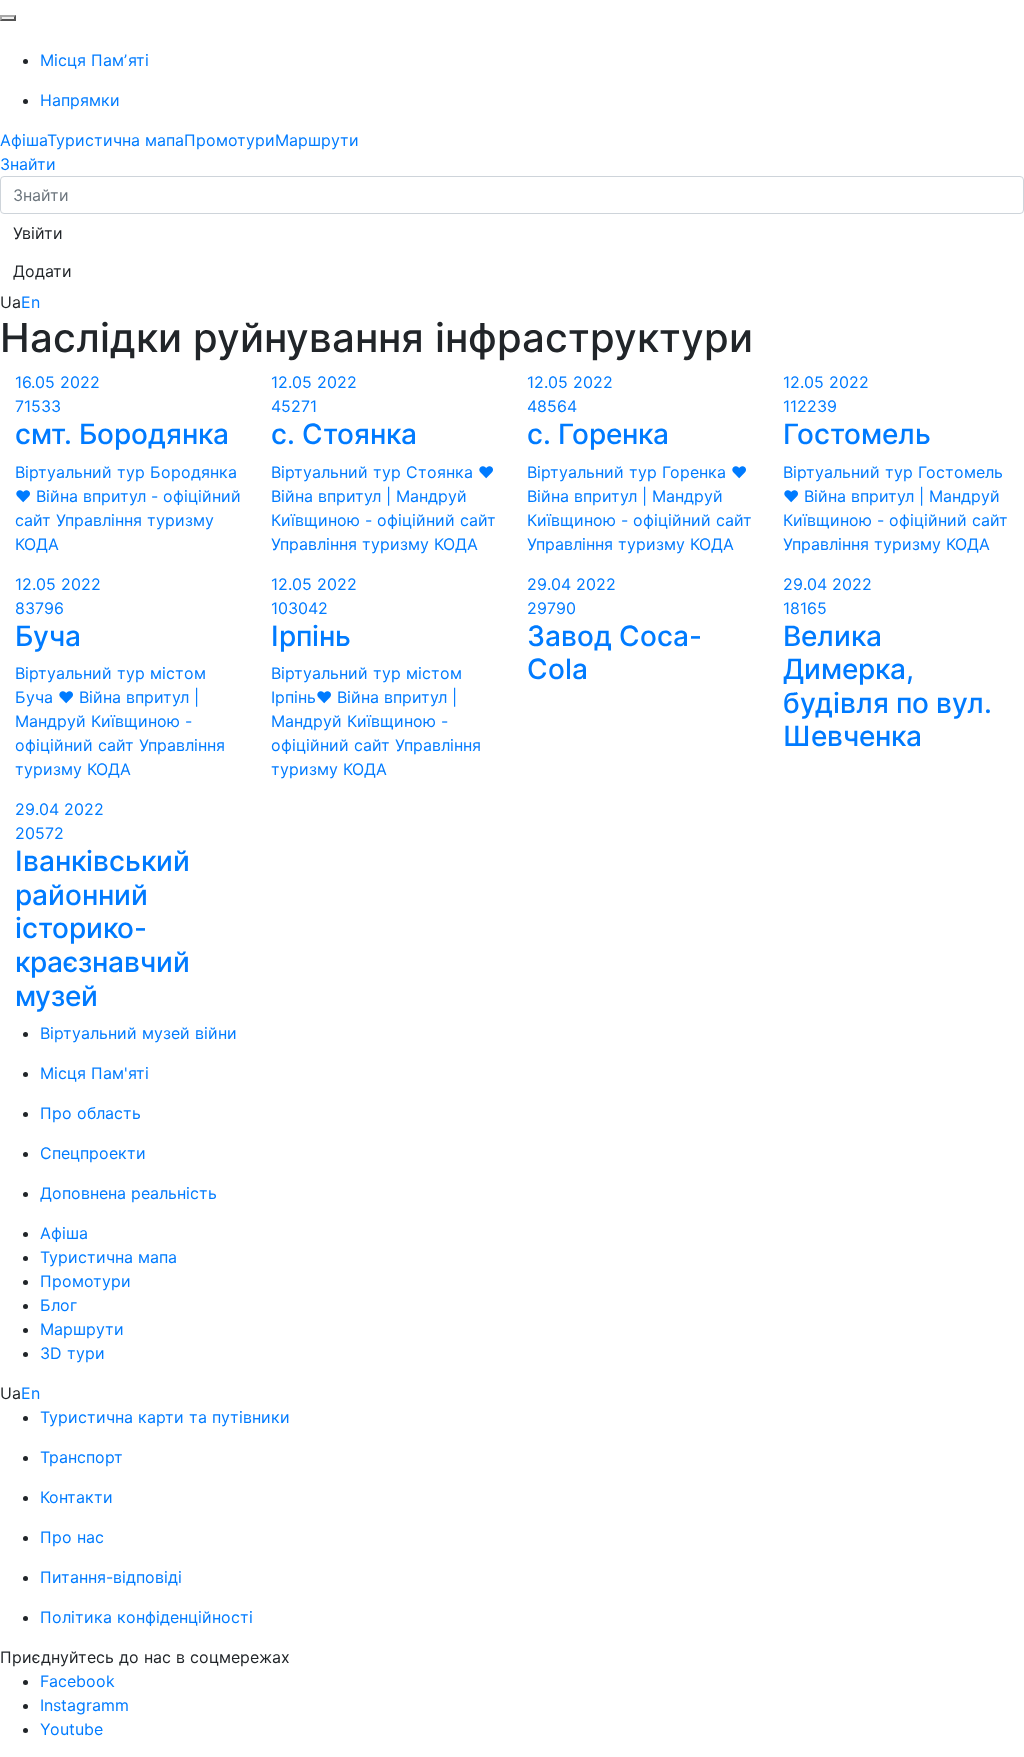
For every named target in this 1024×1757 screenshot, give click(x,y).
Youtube (71, 1729)
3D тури (72, 1353)
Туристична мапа (115, 140)
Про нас (72, 1537)
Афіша (23, 140)
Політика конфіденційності (146, 1617)
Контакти (76, 1497)
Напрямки (80, 100)
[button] (38, 233)
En (30, 302)
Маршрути (317, 140)
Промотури (229, 140)
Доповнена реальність (128, 1193)
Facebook (77, 1681)
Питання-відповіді (111, 1577)
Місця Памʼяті (94, 60)
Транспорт (81, 1457)
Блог (58, 1305)
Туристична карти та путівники (165, 1417)
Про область (90, 1113)
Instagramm (84, 1705)
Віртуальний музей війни (138, 1033)
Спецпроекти (93, 1153)
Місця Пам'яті (94, 1073)
